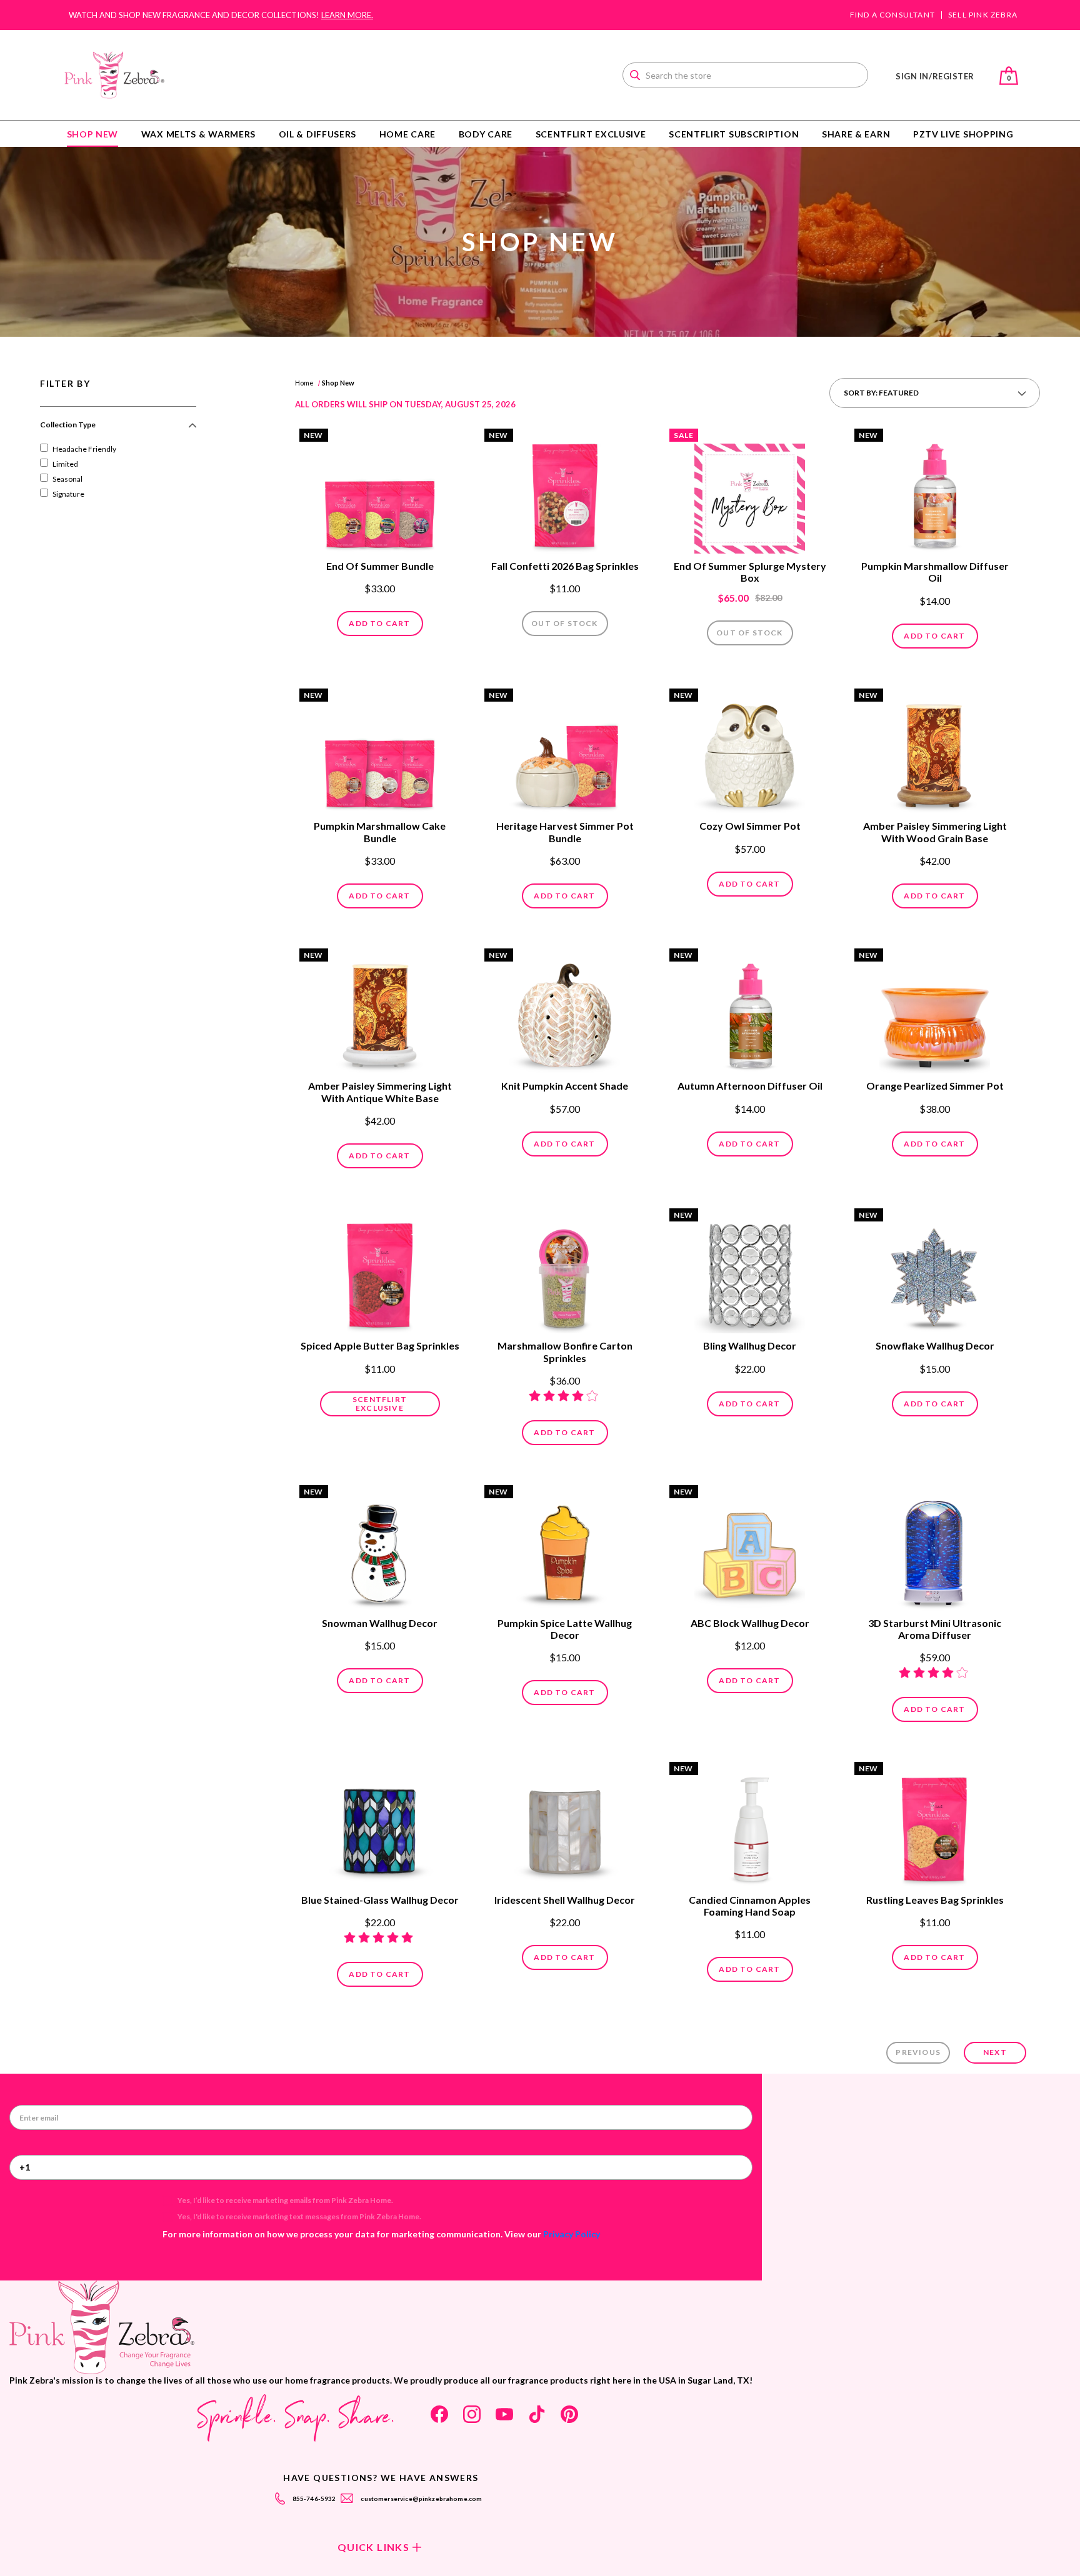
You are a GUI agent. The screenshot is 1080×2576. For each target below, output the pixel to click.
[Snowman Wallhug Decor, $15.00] (380, 1549)
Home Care (407, 134)
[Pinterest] (569, 2414)
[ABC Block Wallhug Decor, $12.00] (750, 1549)
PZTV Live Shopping (963, 134)
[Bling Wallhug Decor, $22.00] (750, 1272)
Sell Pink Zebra (983, 15)
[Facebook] (439, 2414)
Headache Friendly (84, 449)
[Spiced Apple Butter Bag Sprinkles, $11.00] (380, 1272)
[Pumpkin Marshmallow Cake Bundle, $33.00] (380, 752)
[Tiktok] (537, 2414)
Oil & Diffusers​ (318, 134)
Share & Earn (856, 134)
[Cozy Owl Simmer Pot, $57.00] (750, 752)
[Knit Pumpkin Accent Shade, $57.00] (565, 1012)
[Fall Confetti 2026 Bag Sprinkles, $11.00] (565, 492)
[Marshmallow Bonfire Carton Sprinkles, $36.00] (565, 1272)
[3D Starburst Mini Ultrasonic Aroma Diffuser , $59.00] (935, 1549)
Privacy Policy (572, 2234)
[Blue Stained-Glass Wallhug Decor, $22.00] (380, 1826)
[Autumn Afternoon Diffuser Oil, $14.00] (750, 1012)
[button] (118, 430)
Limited (65, 464)
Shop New (93, 134)
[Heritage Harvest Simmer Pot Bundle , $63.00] (565, 752)
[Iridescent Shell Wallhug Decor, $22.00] (565, 1826)
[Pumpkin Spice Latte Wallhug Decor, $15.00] (565, 1549)
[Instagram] (472, 2414)
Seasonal (67, 479)
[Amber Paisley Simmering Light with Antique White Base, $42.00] (380, 1012)
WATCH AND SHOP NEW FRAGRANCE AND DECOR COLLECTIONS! (221, 15)
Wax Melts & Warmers (198, 134)
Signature (68, 494)
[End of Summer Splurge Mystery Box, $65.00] (750, 492)
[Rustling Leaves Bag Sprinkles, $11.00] (935, 1826)
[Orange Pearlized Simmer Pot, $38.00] (935, 1012)
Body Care (486, 134)
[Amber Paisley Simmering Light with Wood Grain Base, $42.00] (935, 752)
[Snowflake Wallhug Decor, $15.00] (935, 1272)
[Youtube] (504, 2414)
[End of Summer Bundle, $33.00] (380, 492)
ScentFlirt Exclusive (591, 134)
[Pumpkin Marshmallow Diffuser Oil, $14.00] (935, 492)
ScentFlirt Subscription (734, 134)
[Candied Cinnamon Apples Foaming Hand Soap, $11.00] (750, 1826)
